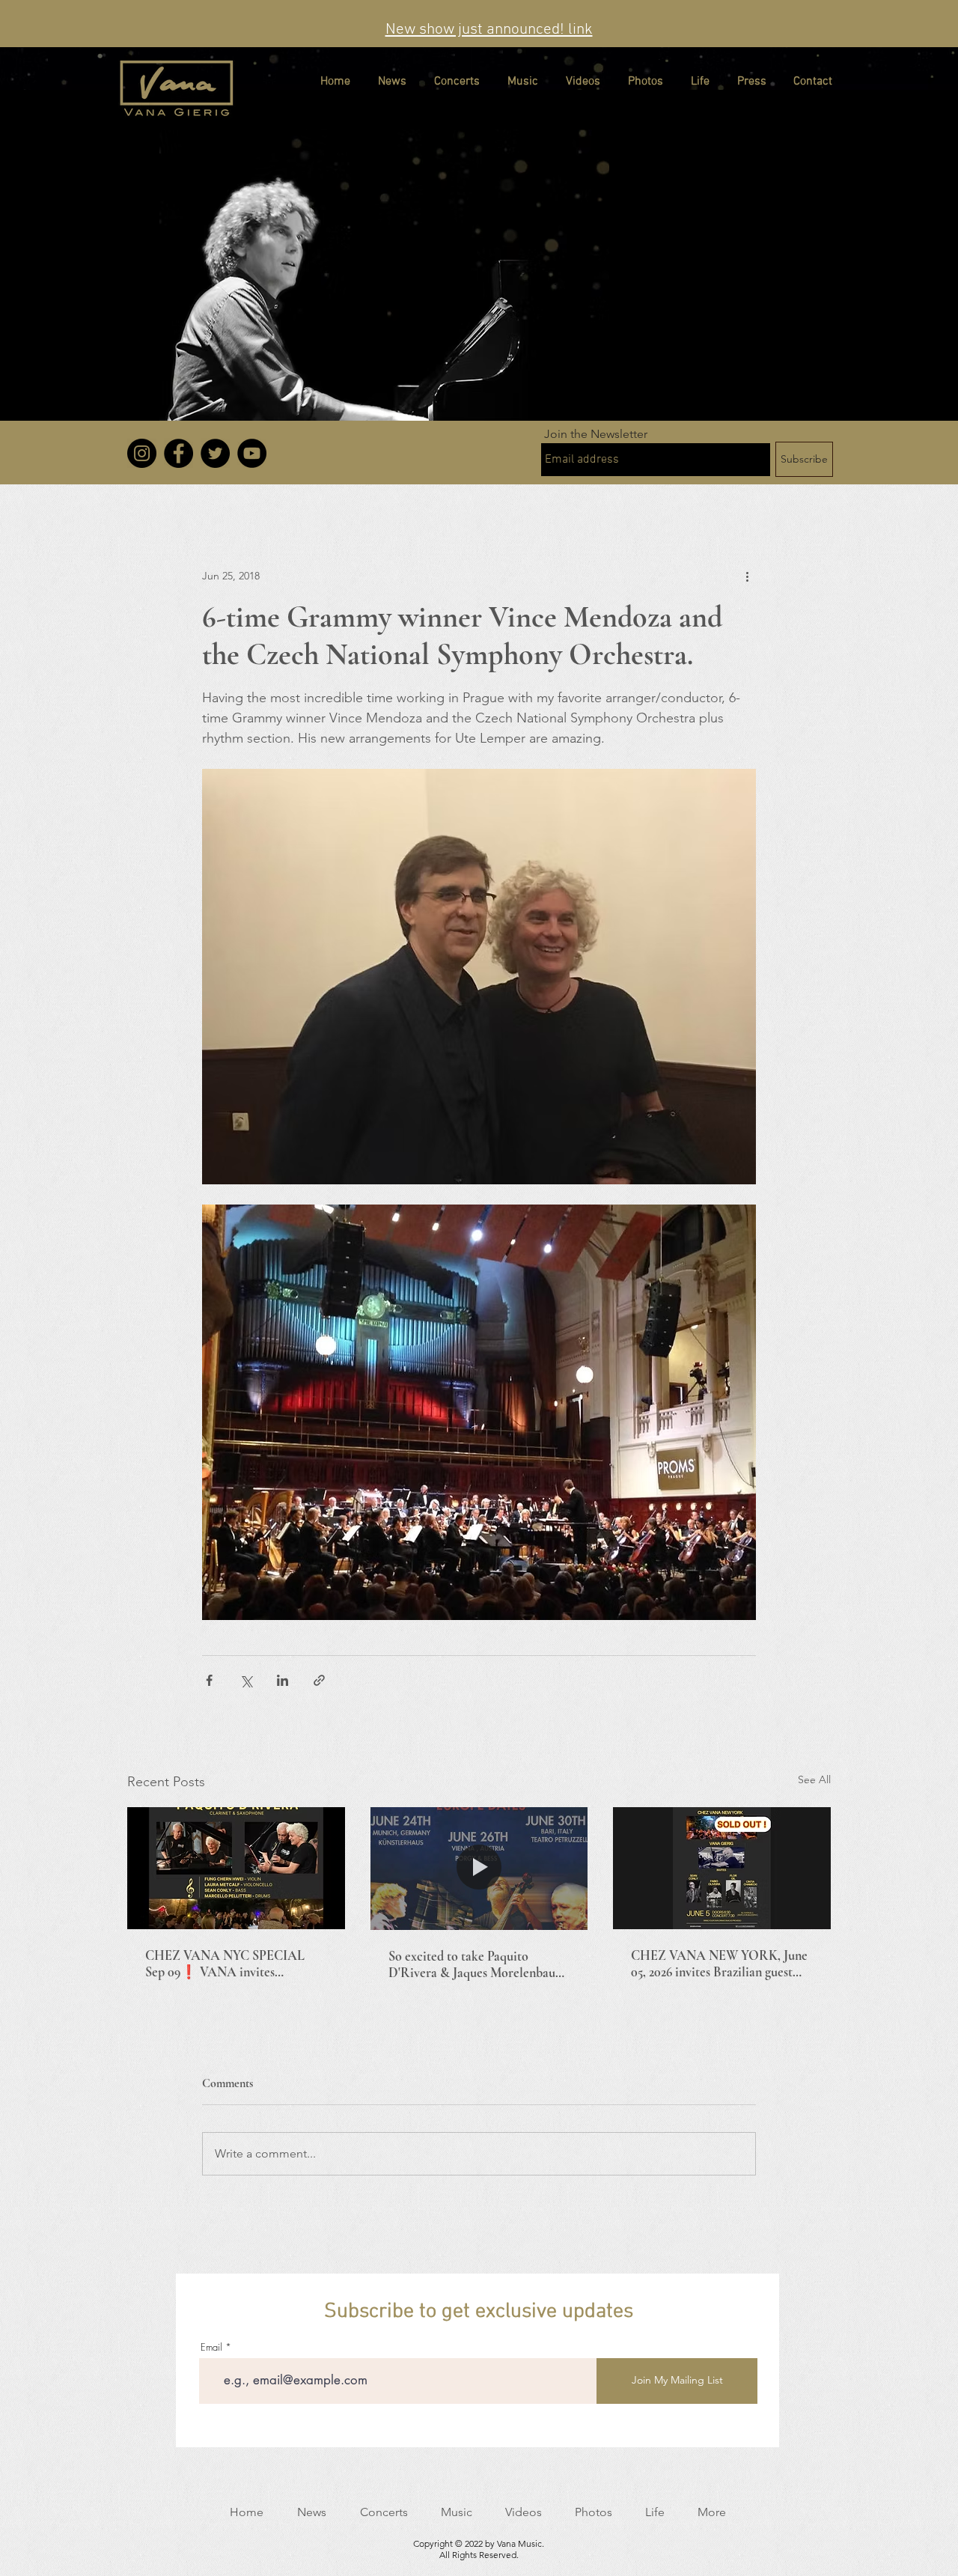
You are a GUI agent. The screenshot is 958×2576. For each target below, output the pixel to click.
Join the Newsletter (596, 434)
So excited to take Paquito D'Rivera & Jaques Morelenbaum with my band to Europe (477, 1964)
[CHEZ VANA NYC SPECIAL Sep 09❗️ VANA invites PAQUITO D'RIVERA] (236, 1868)
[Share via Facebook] (209, 1680)
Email (211, 2347)
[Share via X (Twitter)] (246, 1680)
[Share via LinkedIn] (283, 1680)
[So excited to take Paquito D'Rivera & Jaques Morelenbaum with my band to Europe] (479, 1869)
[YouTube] (252, 453)
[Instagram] (142, 453)
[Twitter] (215, 453)
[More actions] (747, 576)
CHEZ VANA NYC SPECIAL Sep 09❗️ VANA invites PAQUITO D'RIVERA (225, 1964)
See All (814, 1779)
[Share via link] (319, 1680)
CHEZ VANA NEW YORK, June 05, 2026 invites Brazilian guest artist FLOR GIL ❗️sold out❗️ (719, 1964)
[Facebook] (179, 453)
